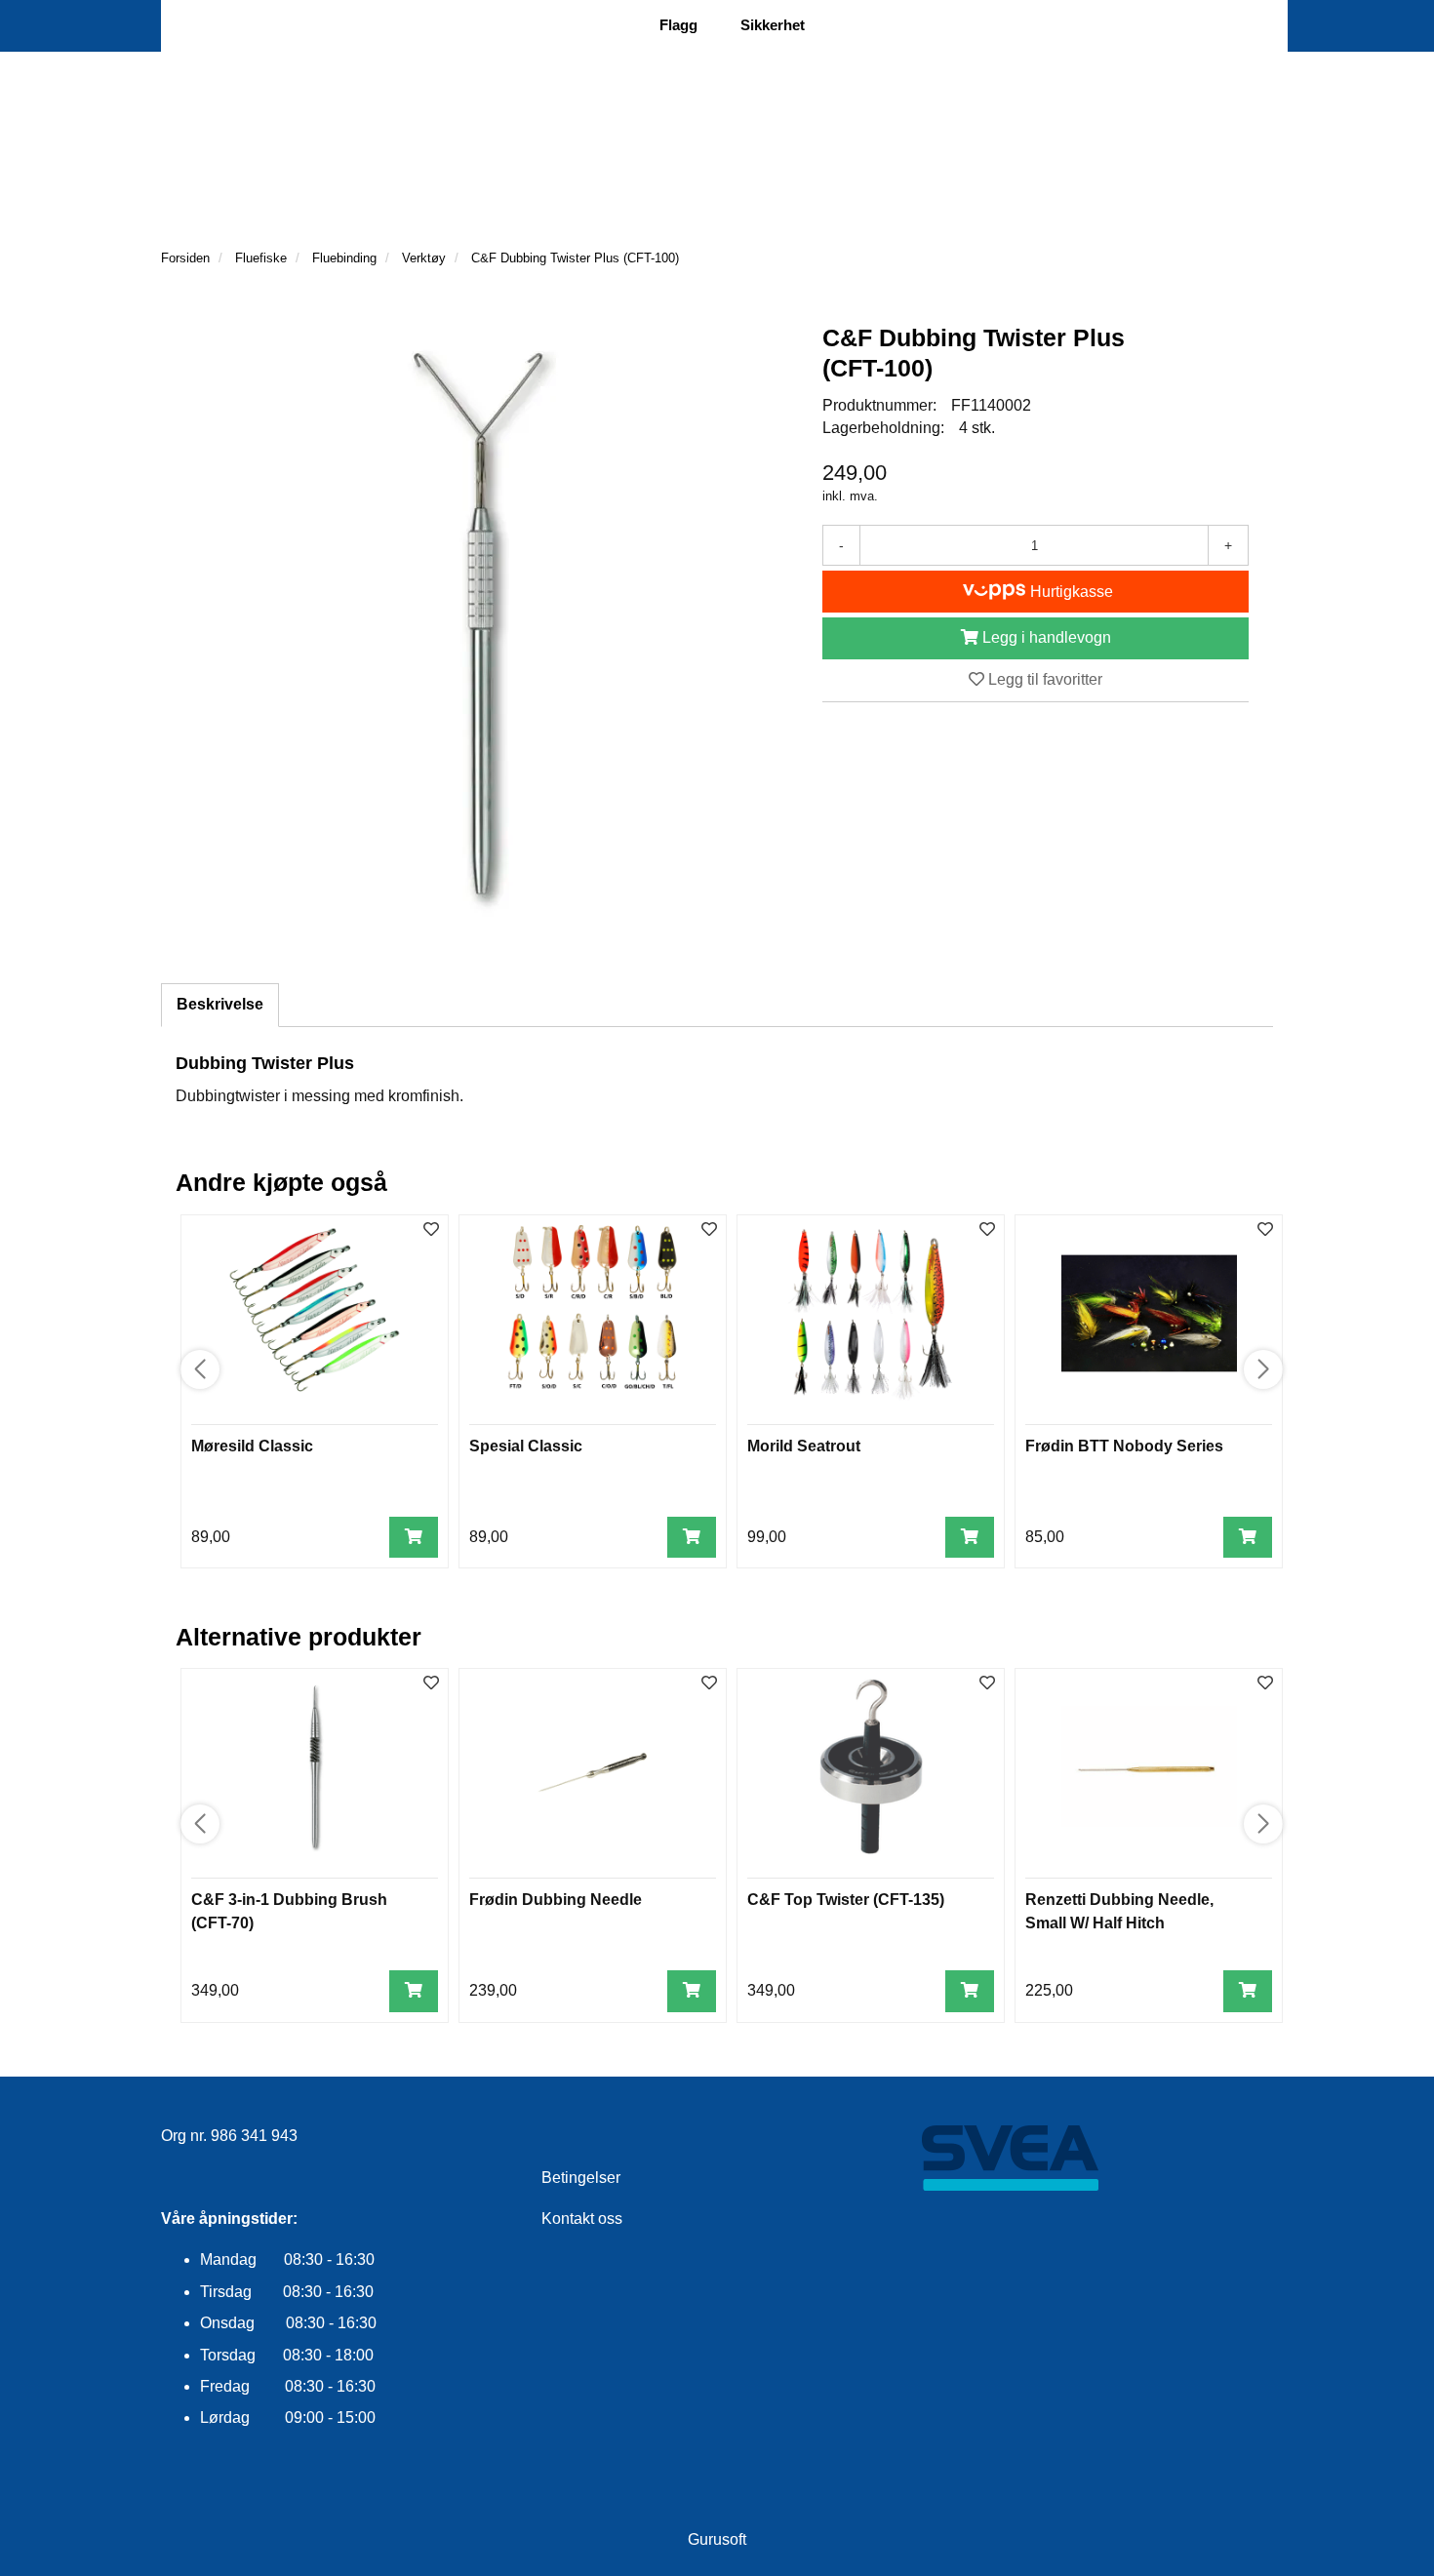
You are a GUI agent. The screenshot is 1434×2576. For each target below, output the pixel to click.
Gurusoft (717, 2539)
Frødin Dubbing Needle (556, 1900)
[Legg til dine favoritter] (431, 1230)
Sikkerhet (773, 25)
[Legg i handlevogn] (414, 1538)
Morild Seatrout (804, 1446)
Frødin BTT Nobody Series (1124, 1446)
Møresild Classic (252, 1446)
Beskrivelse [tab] (220, 1004)
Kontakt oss (582, 2219)
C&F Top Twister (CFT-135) (846, 1900)
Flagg (678, 25)
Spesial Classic (526, 1446)
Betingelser (581, 2178)
